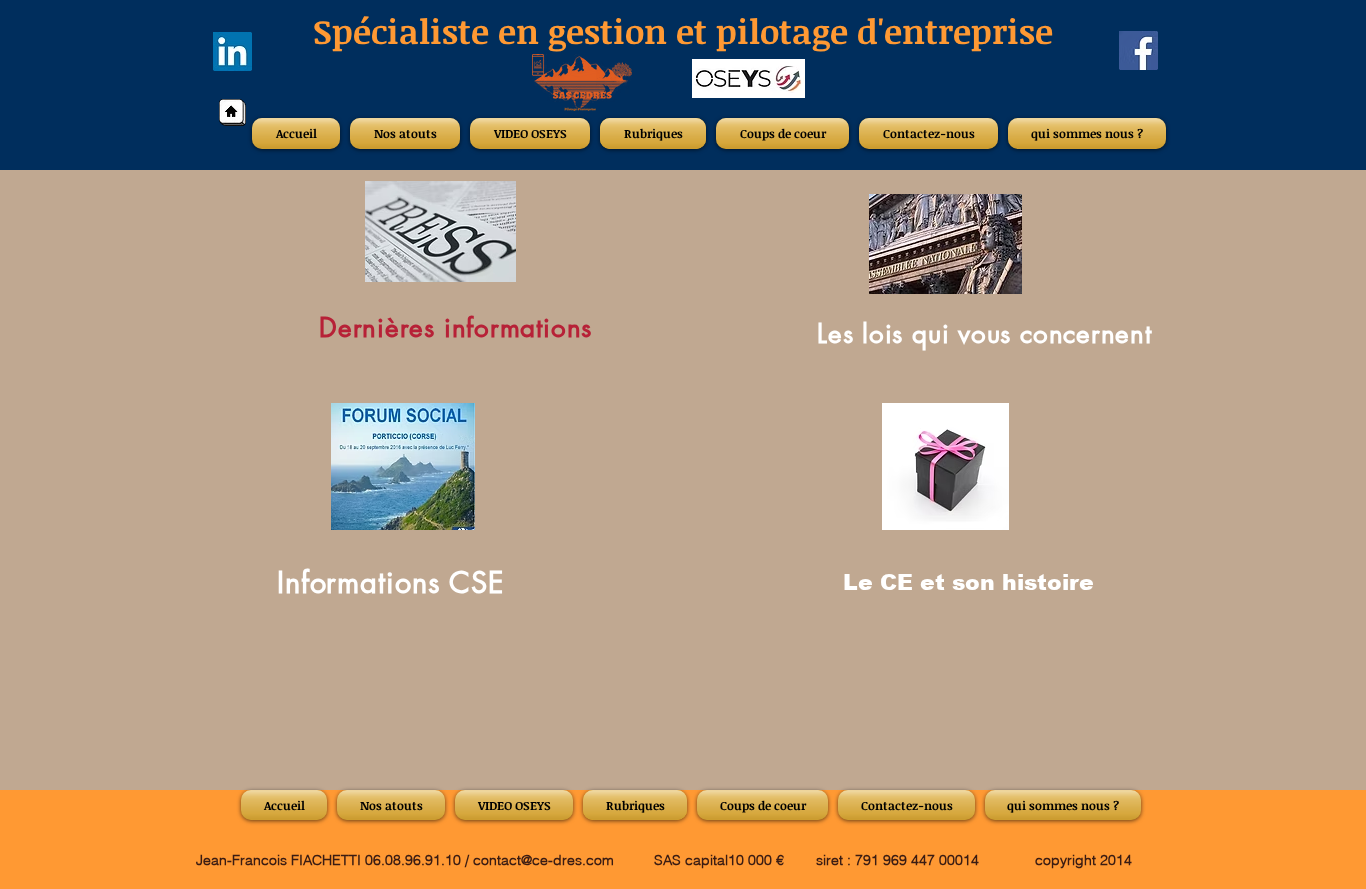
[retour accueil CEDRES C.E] (232, 112)
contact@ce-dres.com (543, 860)
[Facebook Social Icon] (1138, 50)
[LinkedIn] (232, 51)
